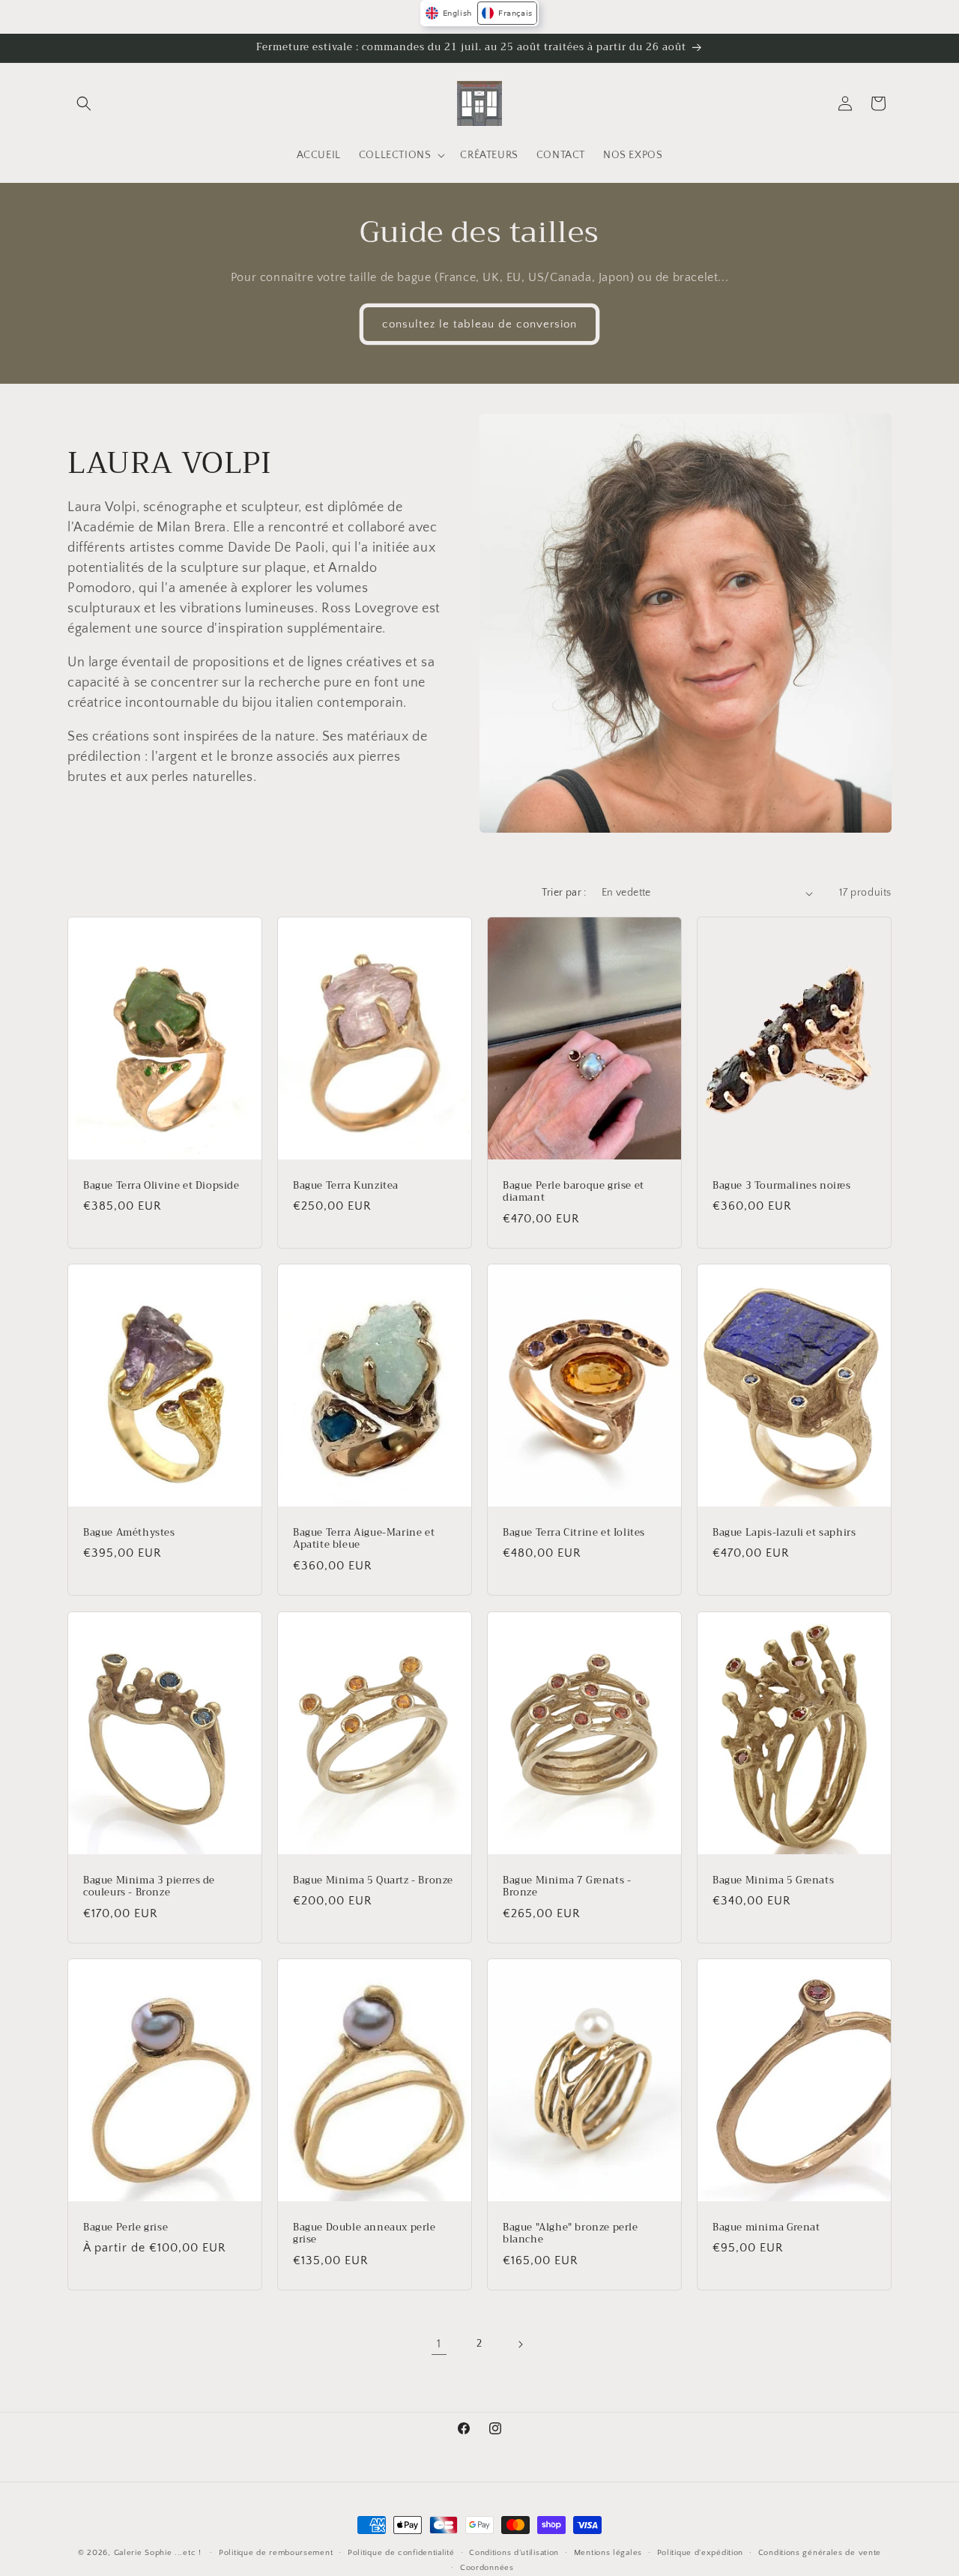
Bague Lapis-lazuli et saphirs (784, 1533)
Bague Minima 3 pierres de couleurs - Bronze (149, 1886)
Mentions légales (608, 2553)
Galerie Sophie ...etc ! (158, 2553)
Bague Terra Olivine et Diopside (161, 1186)
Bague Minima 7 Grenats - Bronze (567, 1886)
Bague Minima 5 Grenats (773, 1880)
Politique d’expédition (700, 2553)
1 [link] (439, 2344)
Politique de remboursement (276, 2553)
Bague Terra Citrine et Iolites (574, 1533)
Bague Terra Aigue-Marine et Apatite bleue (364, 1539)
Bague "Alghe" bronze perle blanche (571, 2233)
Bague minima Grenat (766, 2227)
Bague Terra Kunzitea (346, 1186)
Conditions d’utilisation (514, 2553)
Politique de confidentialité (401, 2553)
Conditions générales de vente (820, 2553)
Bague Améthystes (129, 1533)
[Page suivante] (520, 2344)
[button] (84, 103)
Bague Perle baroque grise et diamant (574, 1192)
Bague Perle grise (125, 2227)
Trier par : (564, 893)
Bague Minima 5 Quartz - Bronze (373, 1880)
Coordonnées (487, 2568)
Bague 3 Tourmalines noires (782, 1186)
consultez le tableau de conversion (479, 324)
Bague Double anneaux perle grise (364, 2233)
